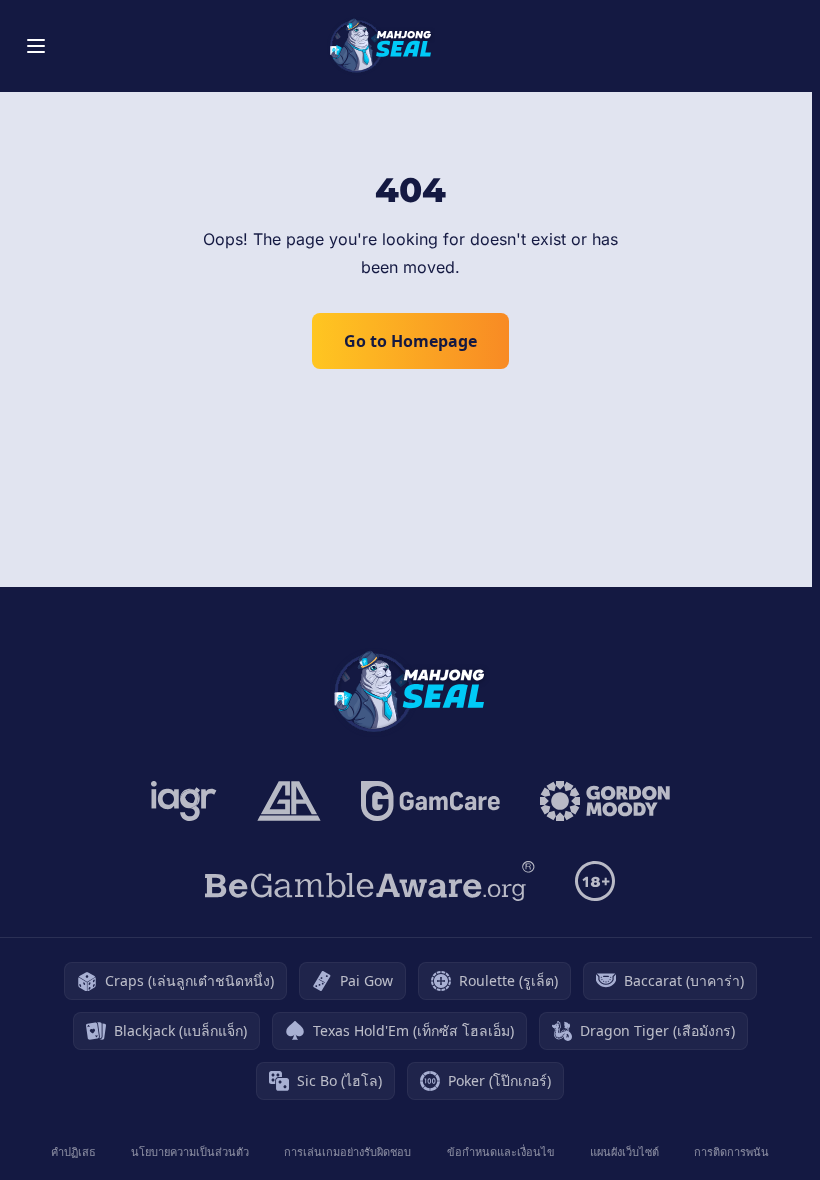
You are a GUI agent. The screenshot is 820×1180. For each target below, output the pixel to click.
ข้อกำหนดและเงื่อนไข (501, 1151)
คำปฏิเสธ (73, 1151)
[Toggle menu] (36, 46)
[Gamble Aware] (370, 881)
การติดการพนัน (731, 1151)
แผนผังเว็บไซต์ (624, 1151)
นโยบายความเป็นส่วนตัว (190, 1151)
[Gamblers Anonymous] (289, 801)
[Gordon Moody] (605, 801)
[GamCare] (430, 801)
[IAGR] (184, 801)
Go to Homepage (410, 341)
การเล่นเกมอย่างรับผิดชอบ (347, 1151)
